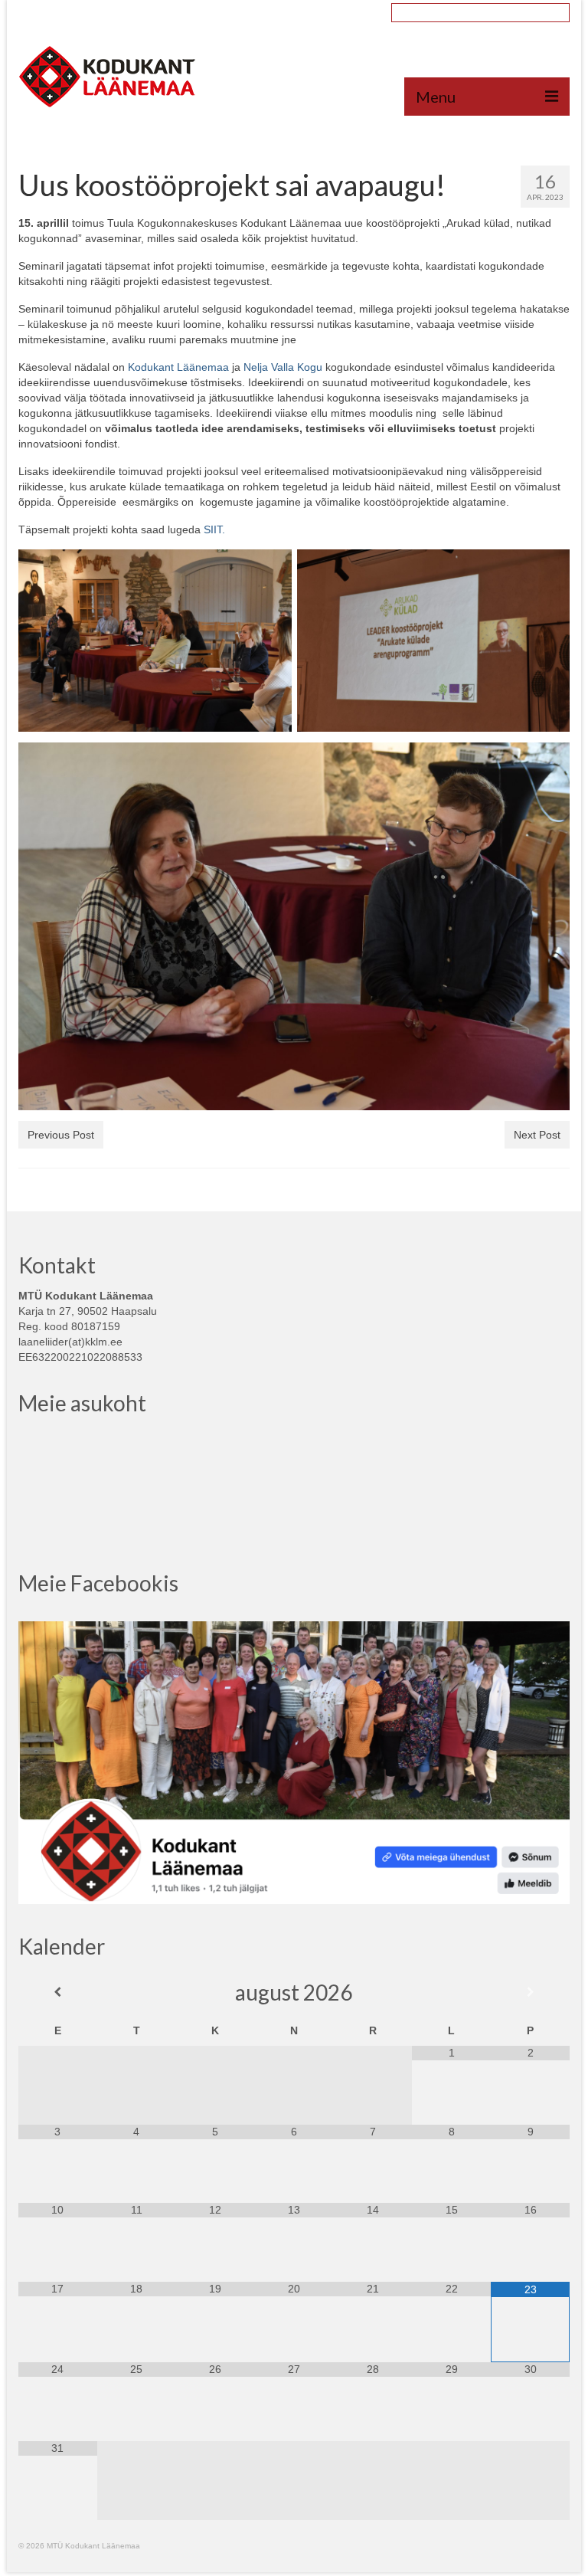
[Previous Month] (58, 1992)
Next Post (537, 1135)
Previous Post (61, 1135)
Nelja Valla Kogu (283, 367)
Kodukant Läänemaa (180, 367)
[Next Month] (530, 1992)
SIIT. (214, 529)
